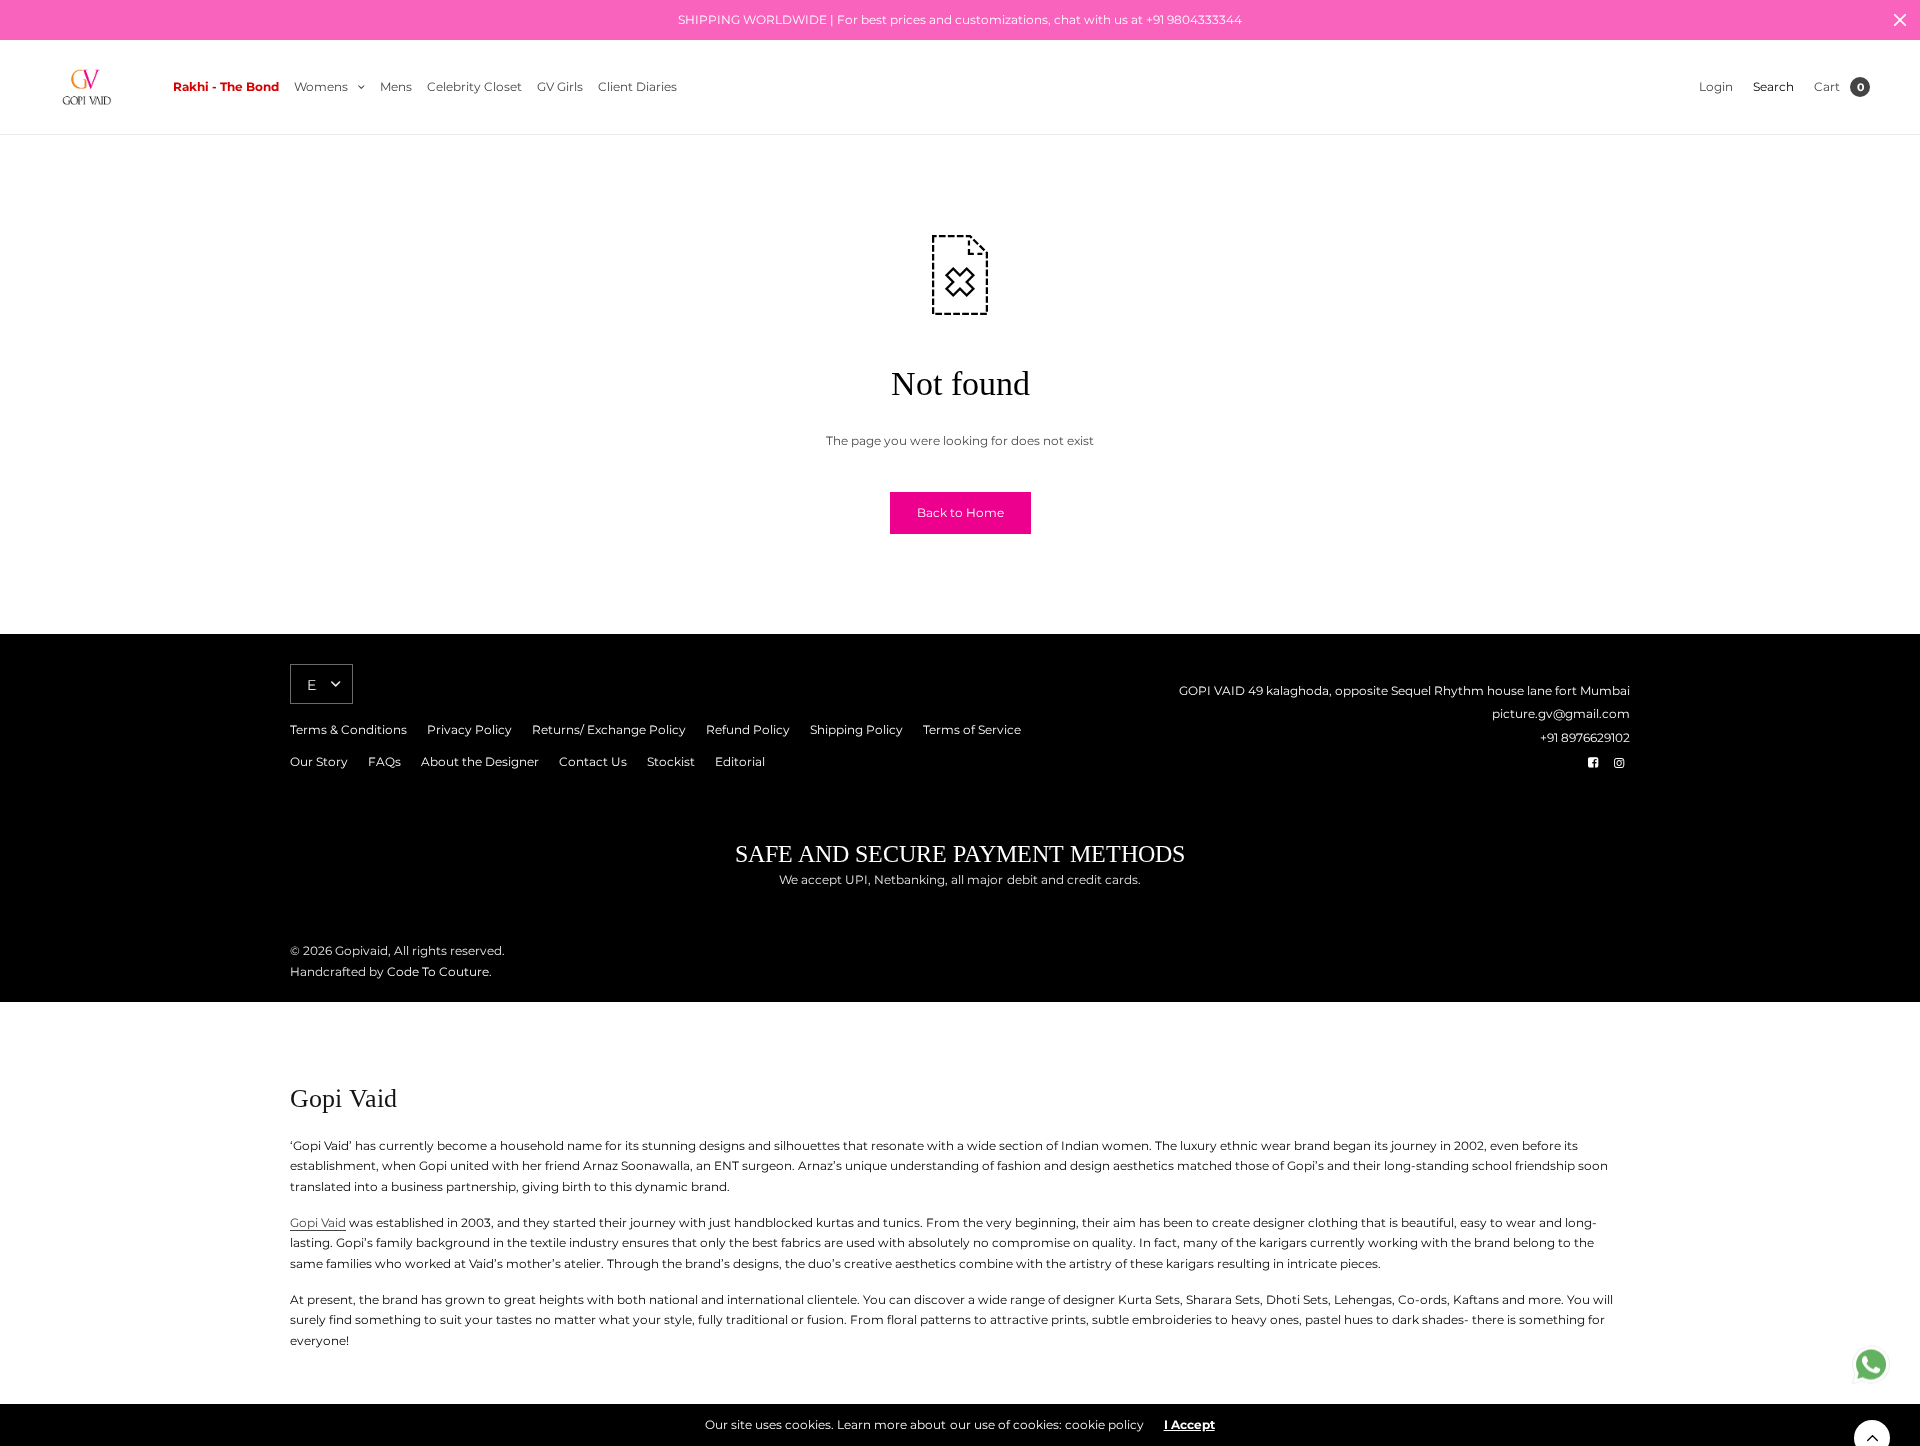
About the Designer (480, 761)
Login (1716, 86)
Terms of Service (972, 729)
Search (1773, 86)
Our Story (319, 761)
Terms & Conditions (348, 729)
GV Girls (560, 86)
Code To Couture (436, 971)
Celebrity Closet (474, 86)
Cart (1827, 86)
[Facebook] (1593, 763)
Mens (396, 86)
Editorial (740, 761)
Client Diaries (637, 86)
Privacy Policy (469, 729)
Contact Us (593, 761)
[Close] (1900, 20)
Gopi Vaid (318, 1222)
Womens (321, 86)
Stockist (671, 761)
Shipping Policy (856, 729)
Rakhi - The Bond (226, 86)
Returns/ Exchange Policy (609, 729)
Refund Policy (748, 729)
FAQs (384, 761)
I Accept (1189, 1425)
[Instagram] (1619, 763)
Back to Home (960, 512)
